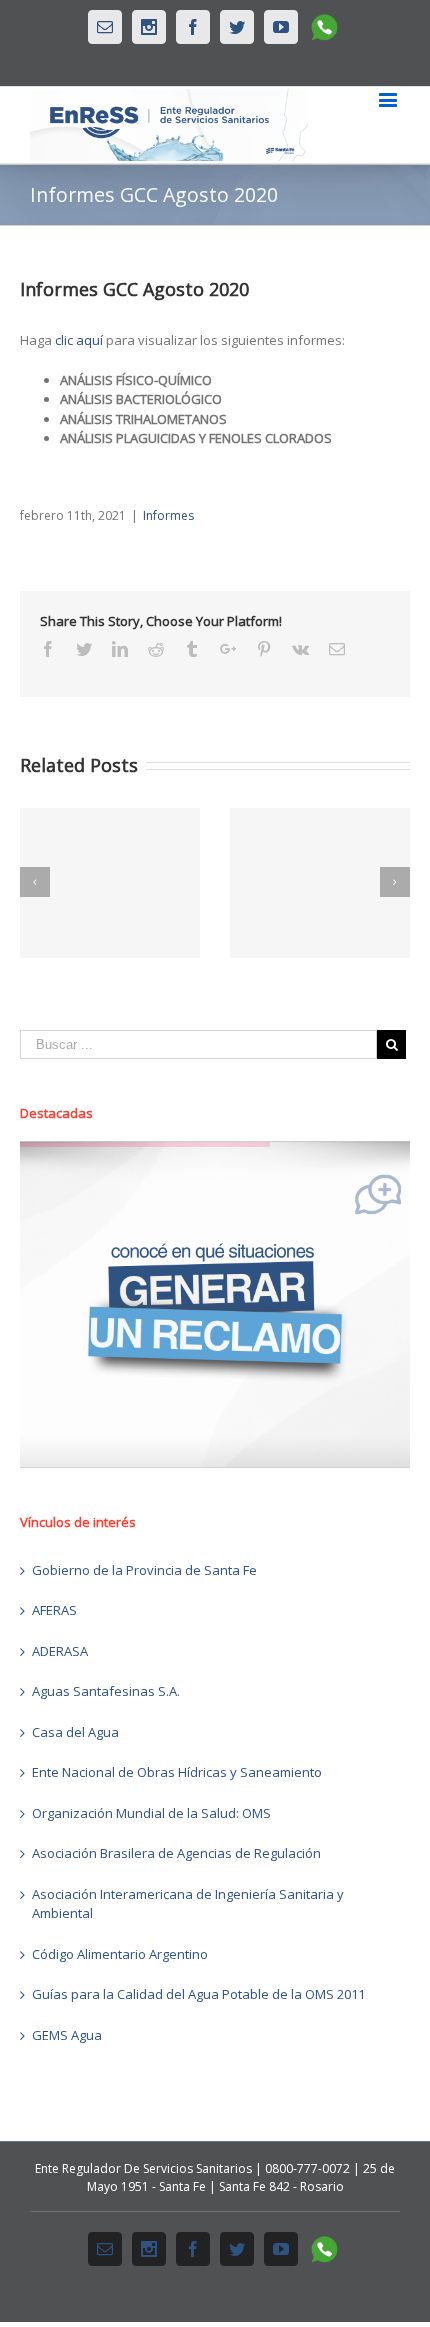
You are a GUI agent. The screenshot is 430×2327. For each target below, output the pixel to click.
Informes (168, 515)
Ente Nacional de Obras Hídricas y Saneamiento (177, 1772)
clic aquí (79, 340)
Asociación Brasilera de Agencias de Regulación (176, 1853)
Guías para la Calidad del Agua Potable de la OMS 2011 (198, 1994)
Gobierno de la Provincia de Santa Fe (144, 1570)
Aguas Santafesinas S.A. (106, 1691)
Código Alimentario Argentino (120, 1954)
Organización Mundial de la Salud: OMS (151, 1813)
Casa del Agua (75, 1732)
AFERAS (54, 1610)
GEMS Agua (67, 2035)
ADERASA (60, 1651)
